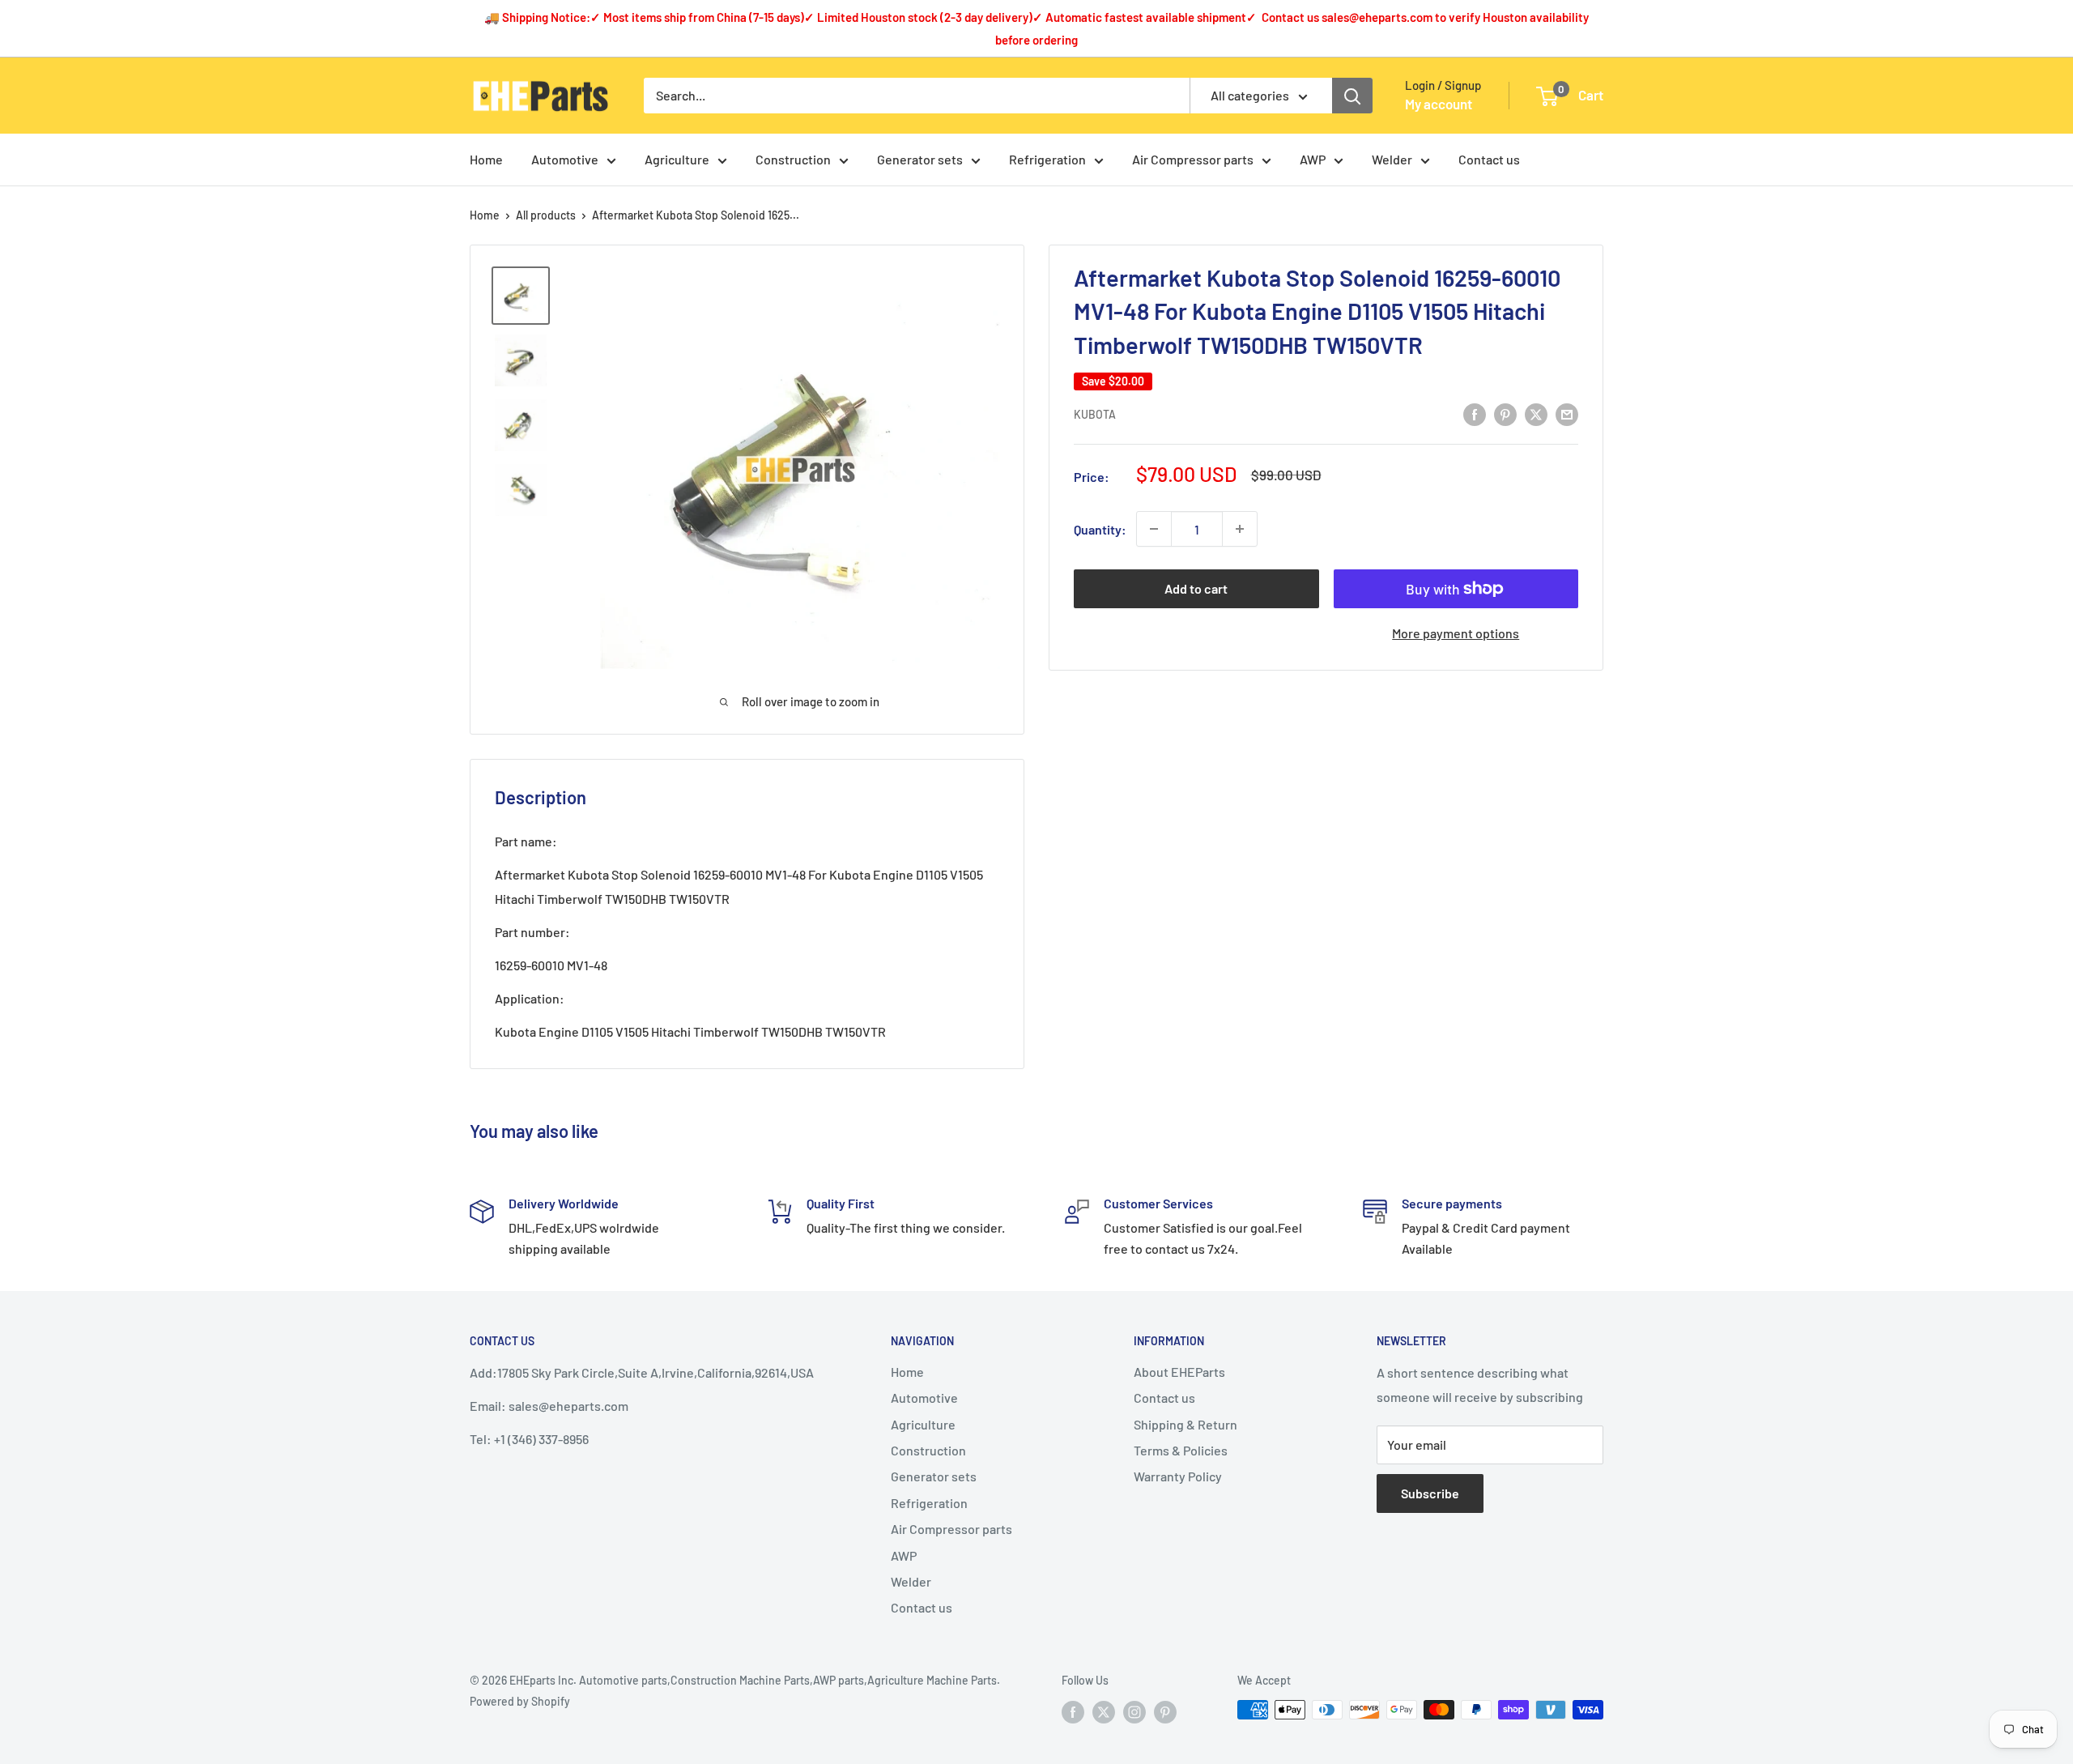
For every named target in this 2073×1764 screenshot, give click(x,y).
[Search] (1352, 96)
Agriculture (677, 159)
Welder (1392, 159)
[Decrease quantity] (1154, 529)
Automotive (565, 159)
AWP (1313, 159)
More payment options (1456, 633)
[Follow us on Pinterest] (1165, 1711)
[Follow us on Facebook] (1073, 1711)
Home (486, 159)
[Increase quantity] (1240, 529)
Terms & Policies (1181, 1450)
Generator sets (920, 159)
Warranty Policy (1178, 1476)
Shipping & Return (1185, 1424)
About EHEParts (1179, 1372)
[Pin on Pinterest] (1505, 413)
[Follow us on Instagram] (1134, 1711)
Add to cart (1196, 588)
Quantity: (1100, 529)
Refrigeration (1047, 159)
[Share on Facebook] (1475, 413)
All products (546, 215)
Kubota (1095, 414)
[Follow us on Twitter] (1104, 1711)
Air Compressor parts (1193, 159)
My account (1439, 104)
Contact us (1489, 159)
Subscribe (1430, 1493)
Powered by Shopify (520, 1701)
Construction (793, 159)
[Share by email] (1567, 413)
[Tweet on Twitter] (1536, 413)
